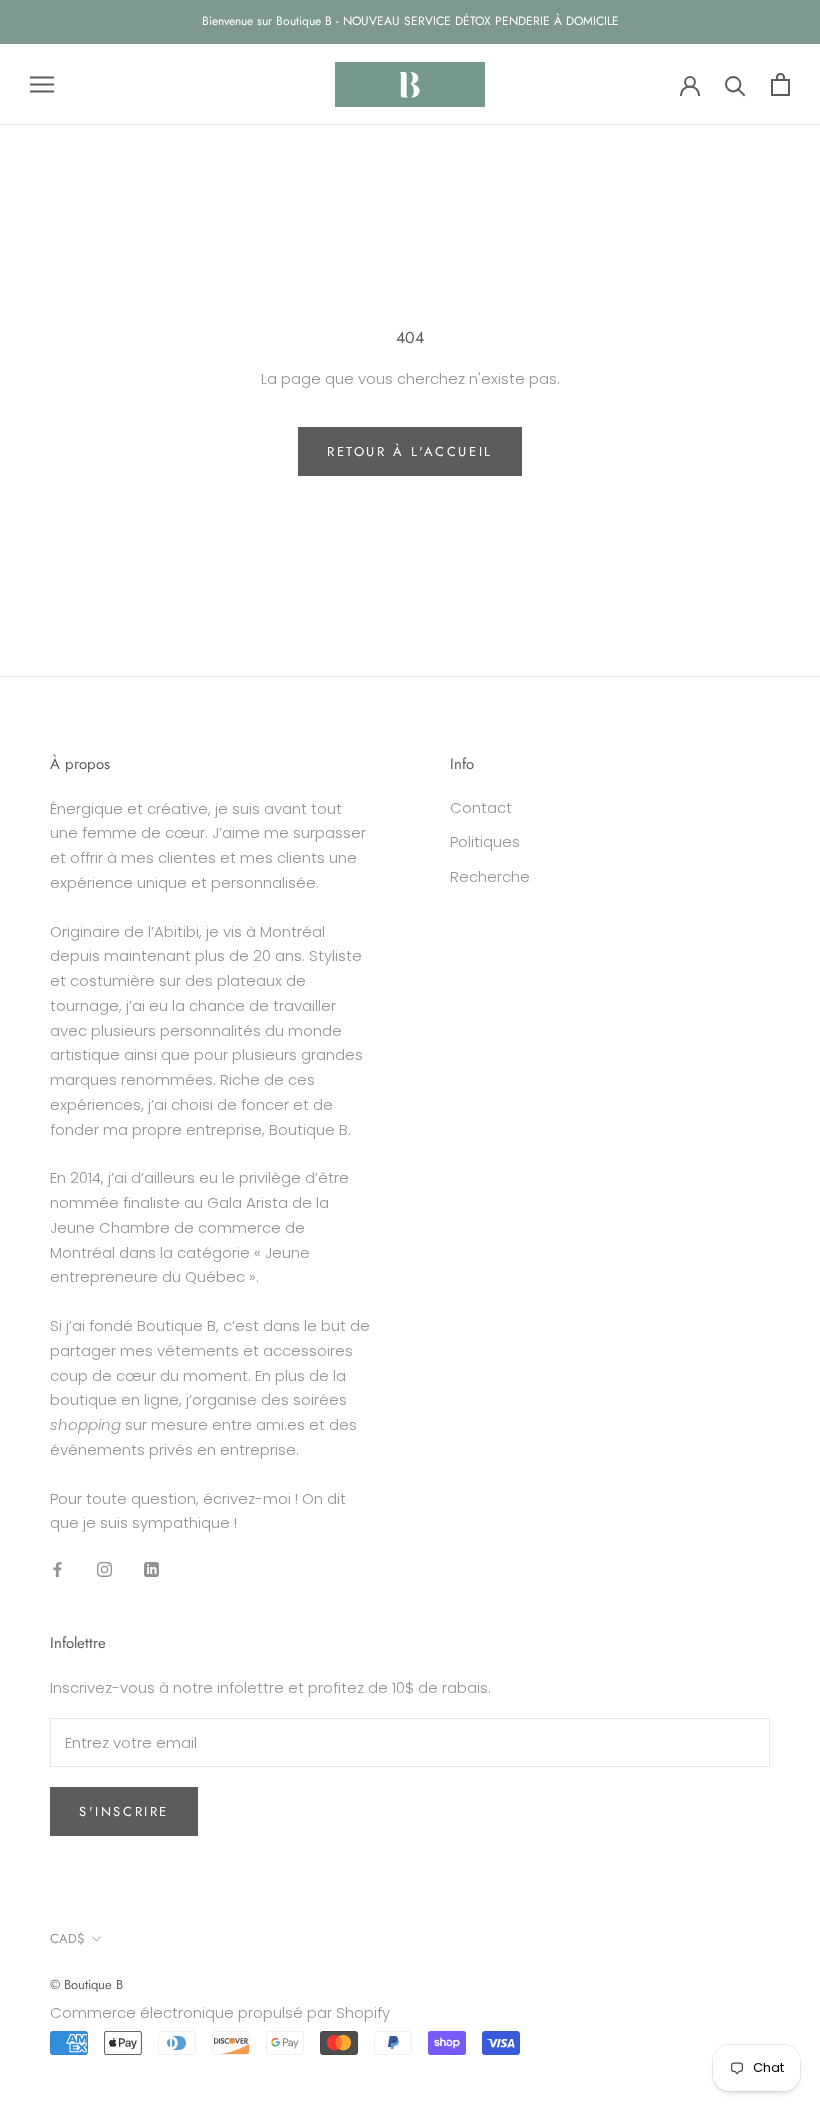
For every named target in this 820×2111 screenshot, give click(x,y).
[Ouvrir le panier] (780, 84)
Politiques (485, 841)
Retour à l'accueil (410, 451)
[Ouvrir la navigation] (42, 84)
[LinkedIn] (151, 1568)
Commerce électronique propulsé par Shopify (220, 2012)
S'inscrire (124, 1811)
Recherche (490, 876)
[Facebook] (57, 1568)
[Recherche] (735, 84)
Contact (481, 807)
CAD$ (67, 1938)
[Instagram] (104, 1568)
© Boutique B (86, 1984)
